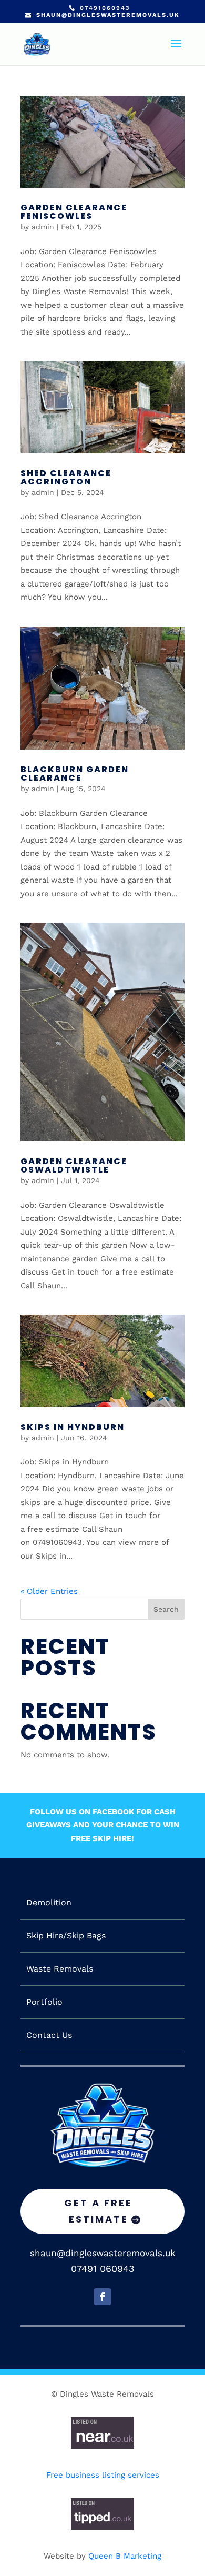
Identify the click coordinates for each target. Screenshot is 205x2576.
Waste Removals (60, 1969)
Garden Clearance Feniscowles (74, 212)
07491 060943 (103, 2269)
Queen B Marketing (125, 2556)
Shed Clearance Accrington (66, 477)
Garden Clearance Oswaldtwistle (74, 1165)
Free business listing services (103, 2475)
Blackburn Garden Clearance (75, 774)
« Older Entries (49, 1591)
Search (166, 1609)
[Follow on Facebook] (102, 2297)
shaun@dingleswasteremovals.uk (103, 2253)
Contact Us (49, 2035)
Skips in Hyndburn (73, 1427)
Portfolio (44, 2002)
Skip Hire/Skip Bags (66, 1936)
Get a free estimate (98, 2211)
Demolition (49, 1903)
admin (43, 227)
